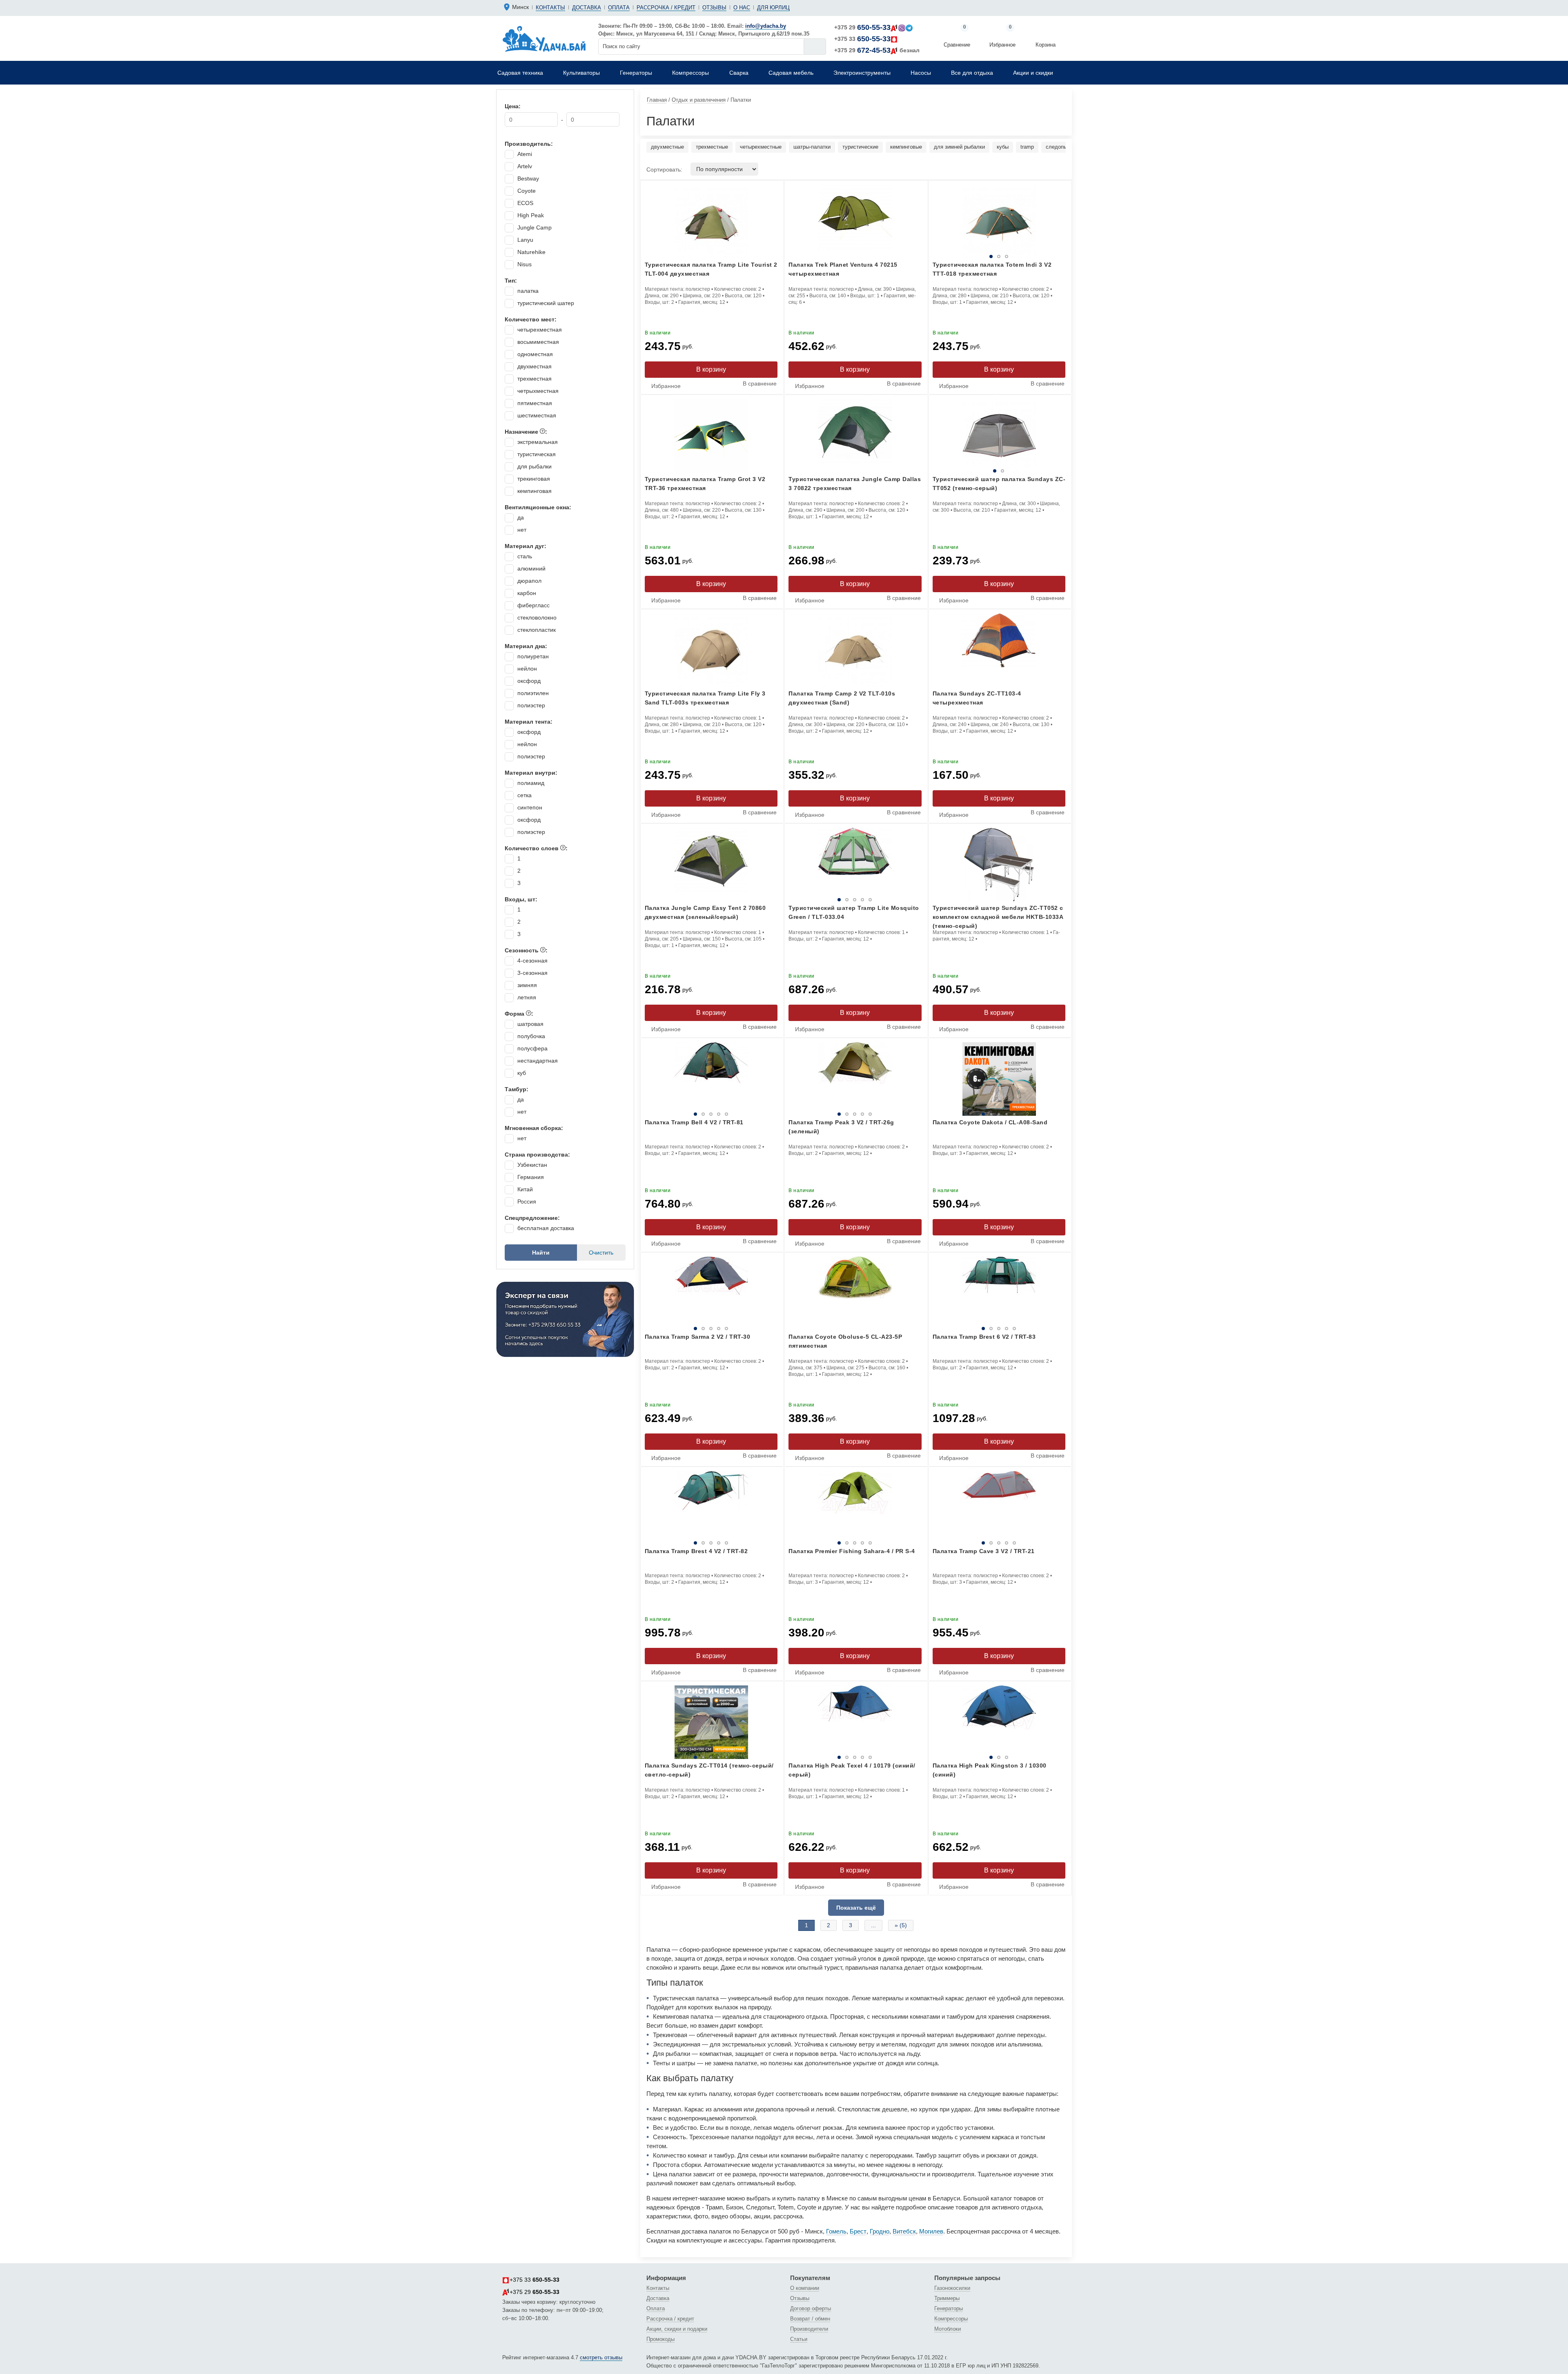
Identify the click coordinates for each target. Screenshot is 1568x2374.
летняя (527, 997)
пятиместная (535, 403)
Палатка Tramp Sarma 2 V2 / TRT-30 (698, 1337)
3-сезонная (532, 973)
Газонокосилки (952, 2288)
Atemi (525, 154)
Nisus (525, 264)
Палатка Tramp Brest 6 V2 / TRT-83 (984, 1337)
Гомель (836, 2231)
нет (522, 530)
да (521, 517)
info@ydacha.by (766, 26)
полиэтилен (533, 693)
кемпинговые (906, 147)
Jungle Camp (535, 227)
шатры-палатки (812, 147)
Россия (527, 1201)
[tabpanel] (999, 436)
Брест (858, 2231)
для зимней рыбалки (959, 147)
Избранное (1002, 37)
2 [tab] (980, 256)
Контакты (550, 8)
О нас (742, 8)
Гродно (880, 2231)
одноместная (535, 354)
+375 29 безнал (877, 50)
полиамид (531, 783)
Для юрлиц (773, 8)
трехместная (535, 379)
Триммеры (947, 2298)
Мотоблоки (948, 2329)
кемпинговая (535, 491)
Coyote (527, 191)
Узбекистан (532, 1165)
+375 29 (862, 27)
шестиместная (537, 415)
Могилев (931, 2231)
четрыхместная (538, 391)
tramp (1027, 147)
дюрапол (529, 581)
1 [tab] (936, 256)
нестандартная (538, 1061)
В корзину (711, 369)
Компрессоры (951, 2319)
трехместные (712, 147)
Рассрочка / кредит (666, 8)
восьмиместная (538, 342)
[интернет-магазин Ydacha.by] (544, 38)
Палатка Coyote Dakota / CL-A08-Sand (990, 1122)
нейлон (527, 669)
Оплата (619, 8)
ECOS (525, 203)
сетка (525, 795)
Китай (525, 1189)
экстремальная (538, 442)
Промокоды (660, 2339)
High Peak (531, 215)
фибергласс (533, 605)
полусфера (532, 1048)
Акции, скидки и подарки (677, 2329)
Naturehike (531, 252)
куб (522, 1073)
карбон (527, 593)
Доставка (587, 8)
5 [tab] (898, 900)
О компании (805, 2288)
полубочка (531, 1036)
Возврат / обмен (810, 2319)
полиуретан (533, 656)
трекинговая (534, 479)
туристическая (537, 454)
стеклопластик (537, 630)
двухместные (667, 147)
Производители (809, 2329)
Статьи (799, 2339)
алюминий (531, 568)
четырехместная (540, 330)
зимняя (527, 985)
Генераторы (949, 2308)
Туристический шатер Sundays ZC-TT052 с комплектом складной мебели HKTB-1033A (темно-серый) (998, 917)
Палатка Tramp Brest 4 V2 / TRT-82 (696, 1551)
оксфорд (529, 681)
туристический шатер (546, 303)
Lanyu (525, 240)
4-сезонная (532, 961)
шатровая (530, 1024)
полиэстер (531, 705)
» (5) (901, 1925)
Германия (531, 1177)
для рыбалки (535, 466)
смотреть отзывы (601, 2357)
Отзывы (714, 8)
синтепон (530, 807)
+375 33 (862, 39)
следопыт (1058, 147)
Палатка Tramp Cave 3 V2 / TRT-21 (984, 1551)
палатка (528, 291)
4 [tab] (872, 900)
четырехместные (761, 147)
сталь (525, 556)
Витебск (904, 2231)
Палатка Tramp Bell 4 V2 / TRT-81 (694, 1122)
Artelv (525, 166)
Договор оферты (811, 2308)
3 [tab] (1025, 256)
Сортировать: (664, 169)
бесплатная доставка (546, 1228)
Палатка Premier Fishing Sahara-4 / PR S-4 (852, 1551)
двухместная (535, 366)
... (873, 1925)
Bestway (528, 178)
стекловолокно (537, 617)
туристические (860, 147)
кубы (1003, 147)
